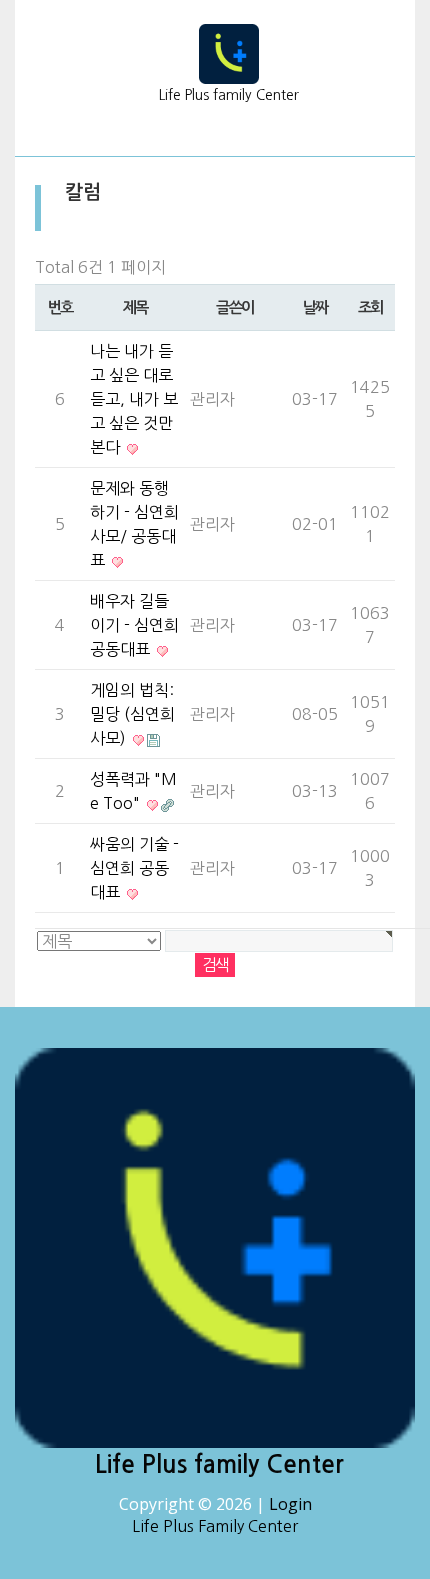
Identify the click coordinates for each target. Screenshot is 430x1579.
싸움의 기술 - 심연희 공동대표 (134, 868)
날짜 (315, 307)
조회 (370, 307)
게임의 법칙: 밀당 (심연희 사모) (132, 714)
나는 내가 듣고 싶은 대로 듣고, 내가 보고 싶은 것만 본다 (134, 399)
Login (290, 1504)
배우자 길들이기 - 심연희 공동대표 (134, 625)
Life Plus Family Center (215, 1526)
